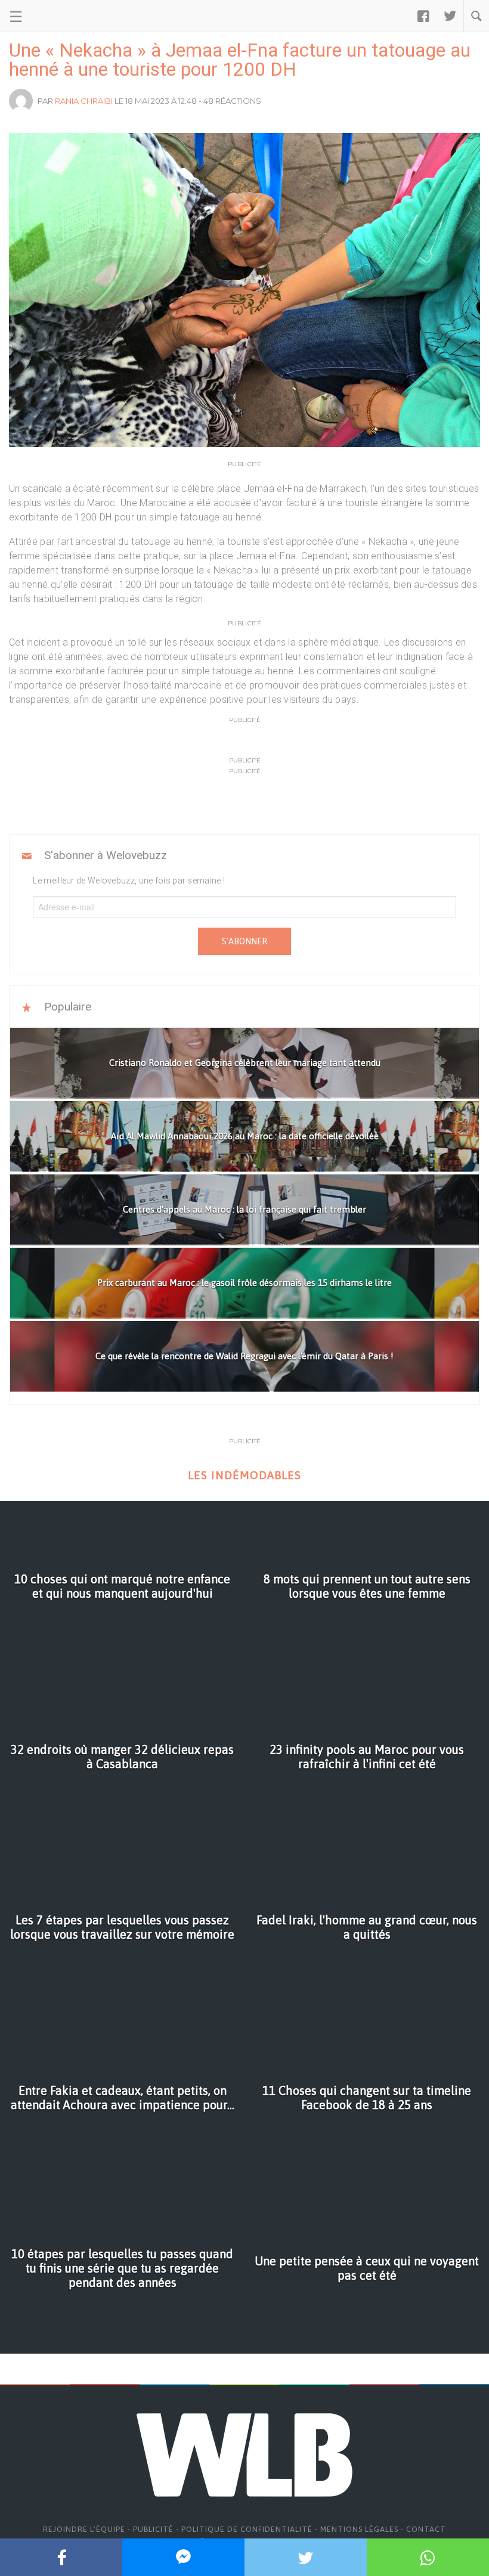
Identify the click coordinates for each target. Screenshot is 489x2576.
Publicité (153, 2529)
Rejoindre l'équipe (84, 2529)
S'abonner (244, 941)
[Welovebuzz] (55, 16)
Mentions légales (359, 2529)
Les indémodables (244, 1475)
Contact (426, 2529)
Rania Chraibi (84, 101)
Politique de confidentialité (247, 2529)
